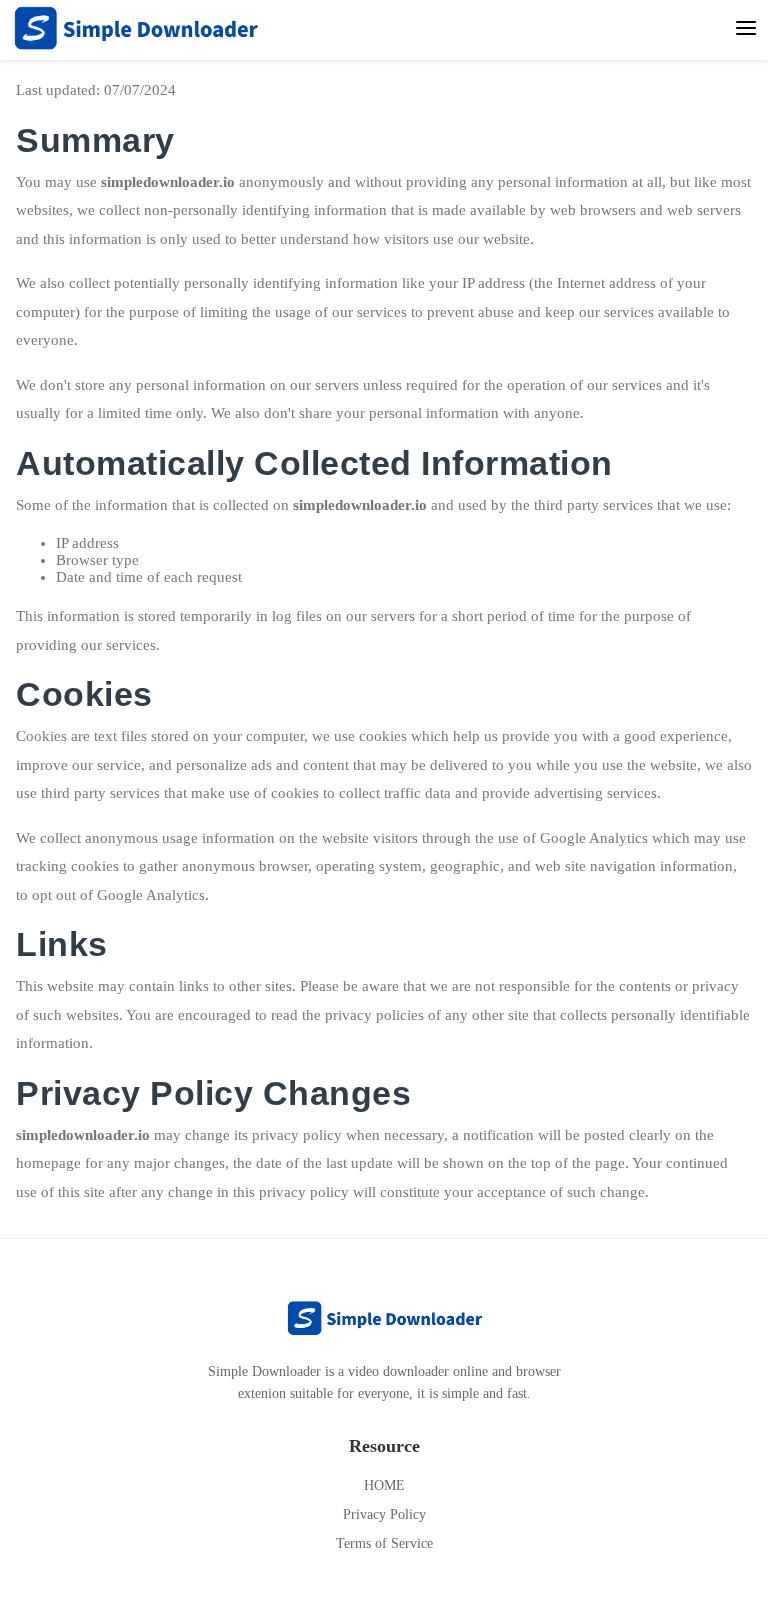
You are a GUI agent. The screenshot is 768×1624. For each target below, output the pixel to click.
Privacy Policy (384, 1514)
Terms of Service (384, 1543)
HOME (384, 1485)
